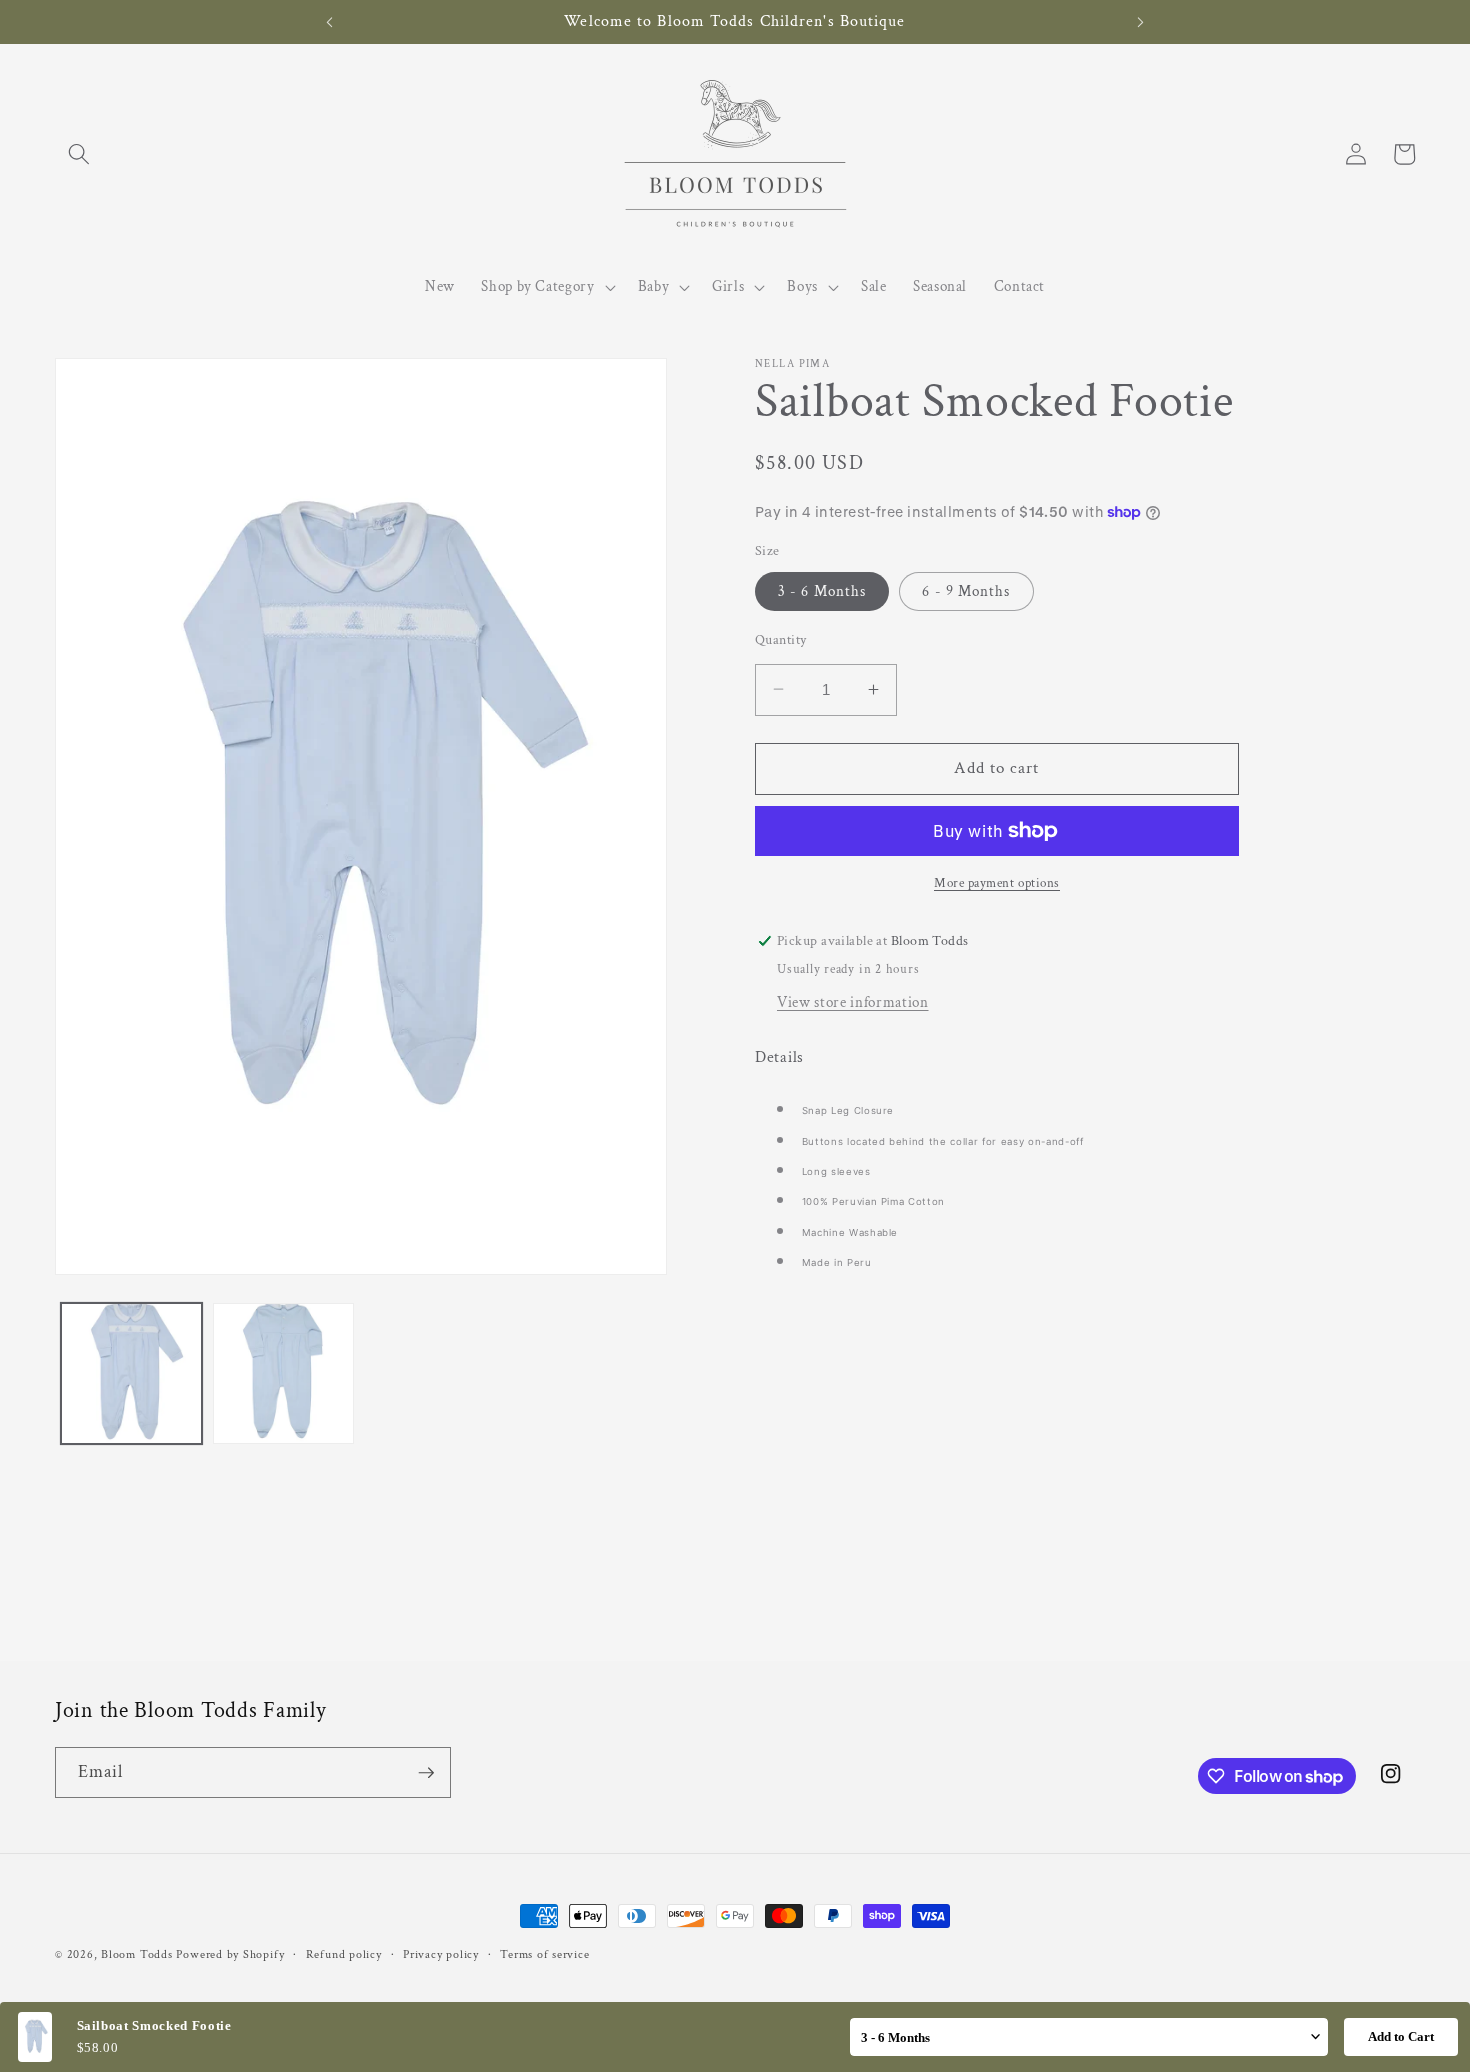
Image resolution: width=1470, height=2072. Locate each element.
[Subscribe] (426, 1773)
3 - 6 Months (822, 591)
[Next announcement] (1141, 22)
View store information (853, 1002)
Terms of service (544, 1954)
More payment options (997, 882)
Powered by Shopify (230, 1954)
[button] (79, 154)
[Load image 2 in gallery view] (283, 1373)
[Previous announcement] (329, 22)
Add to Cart (1401, 2036)
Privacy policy (441, 1954)
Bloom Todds (136, 1954)
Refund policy (344, 1954)
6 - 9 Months (966, 591)
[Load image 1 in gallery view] (131, 1373)
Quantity (781, 639)
